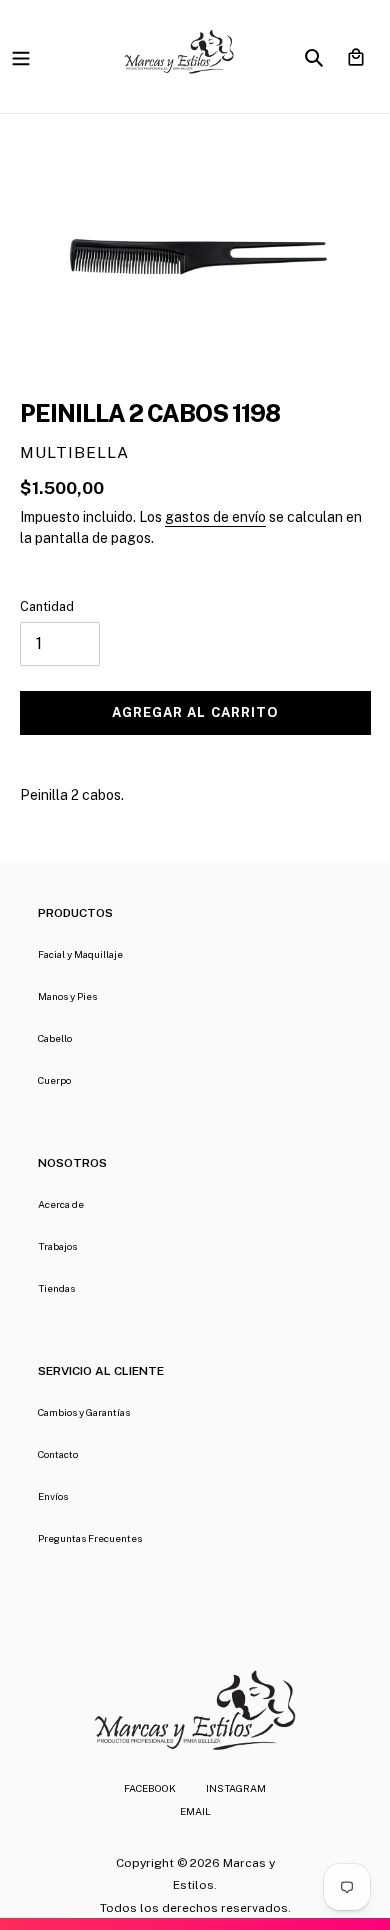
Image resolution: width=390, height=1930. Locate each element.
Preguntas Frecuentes (90, 1538)
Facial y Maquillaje (80, 954)
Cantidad (47, 606)
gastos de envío (215, 517)
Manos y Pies (67, 996)
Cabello (55, 1038)
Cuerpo (54, 1080)
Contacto (58, 1454)
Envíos (53, 1496)
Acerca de (61, 1204)
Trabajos (57, 1246)
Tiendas (56, 1288)
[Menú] (21, 56)
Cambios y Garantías (84, 1412)
